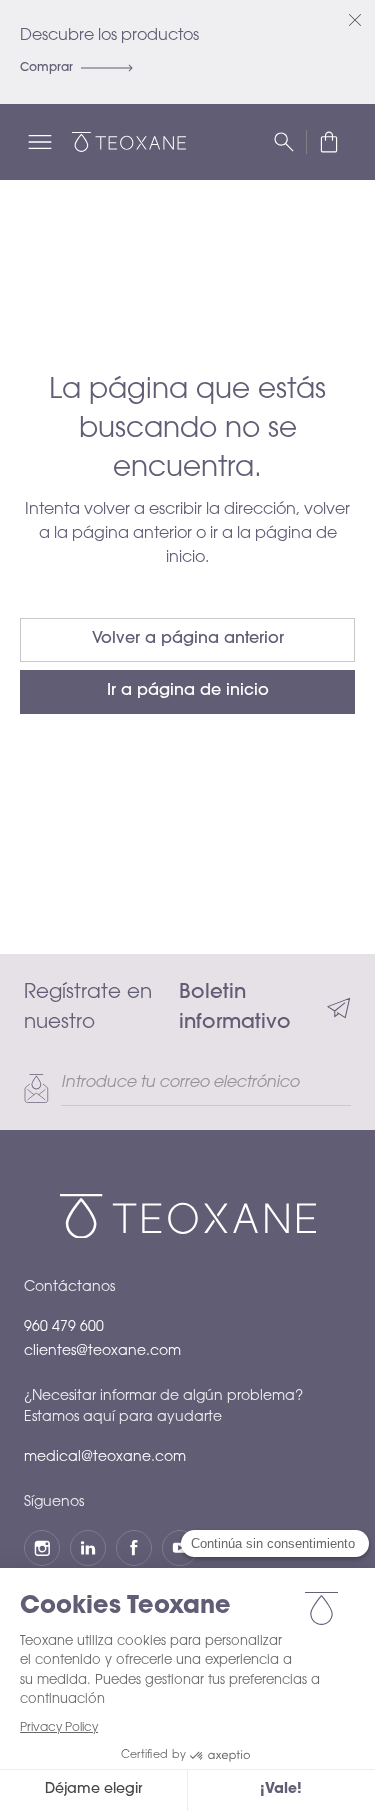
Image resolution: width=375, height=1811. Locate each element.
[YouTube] (180, 1548)
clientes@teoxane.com (102, 1352)
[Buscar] (284, 142)
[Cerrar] (355, 20)
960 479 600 (64, 1328)
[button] (329, 142)
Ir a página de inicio (188, 691)
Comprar (46, 68)
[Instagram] (42, 1548)
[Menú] (40, 142)
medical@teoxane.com (105, 1458)
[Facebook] (134, 1548)
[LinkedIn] (88, 1548)
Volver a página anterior (188, 639)
